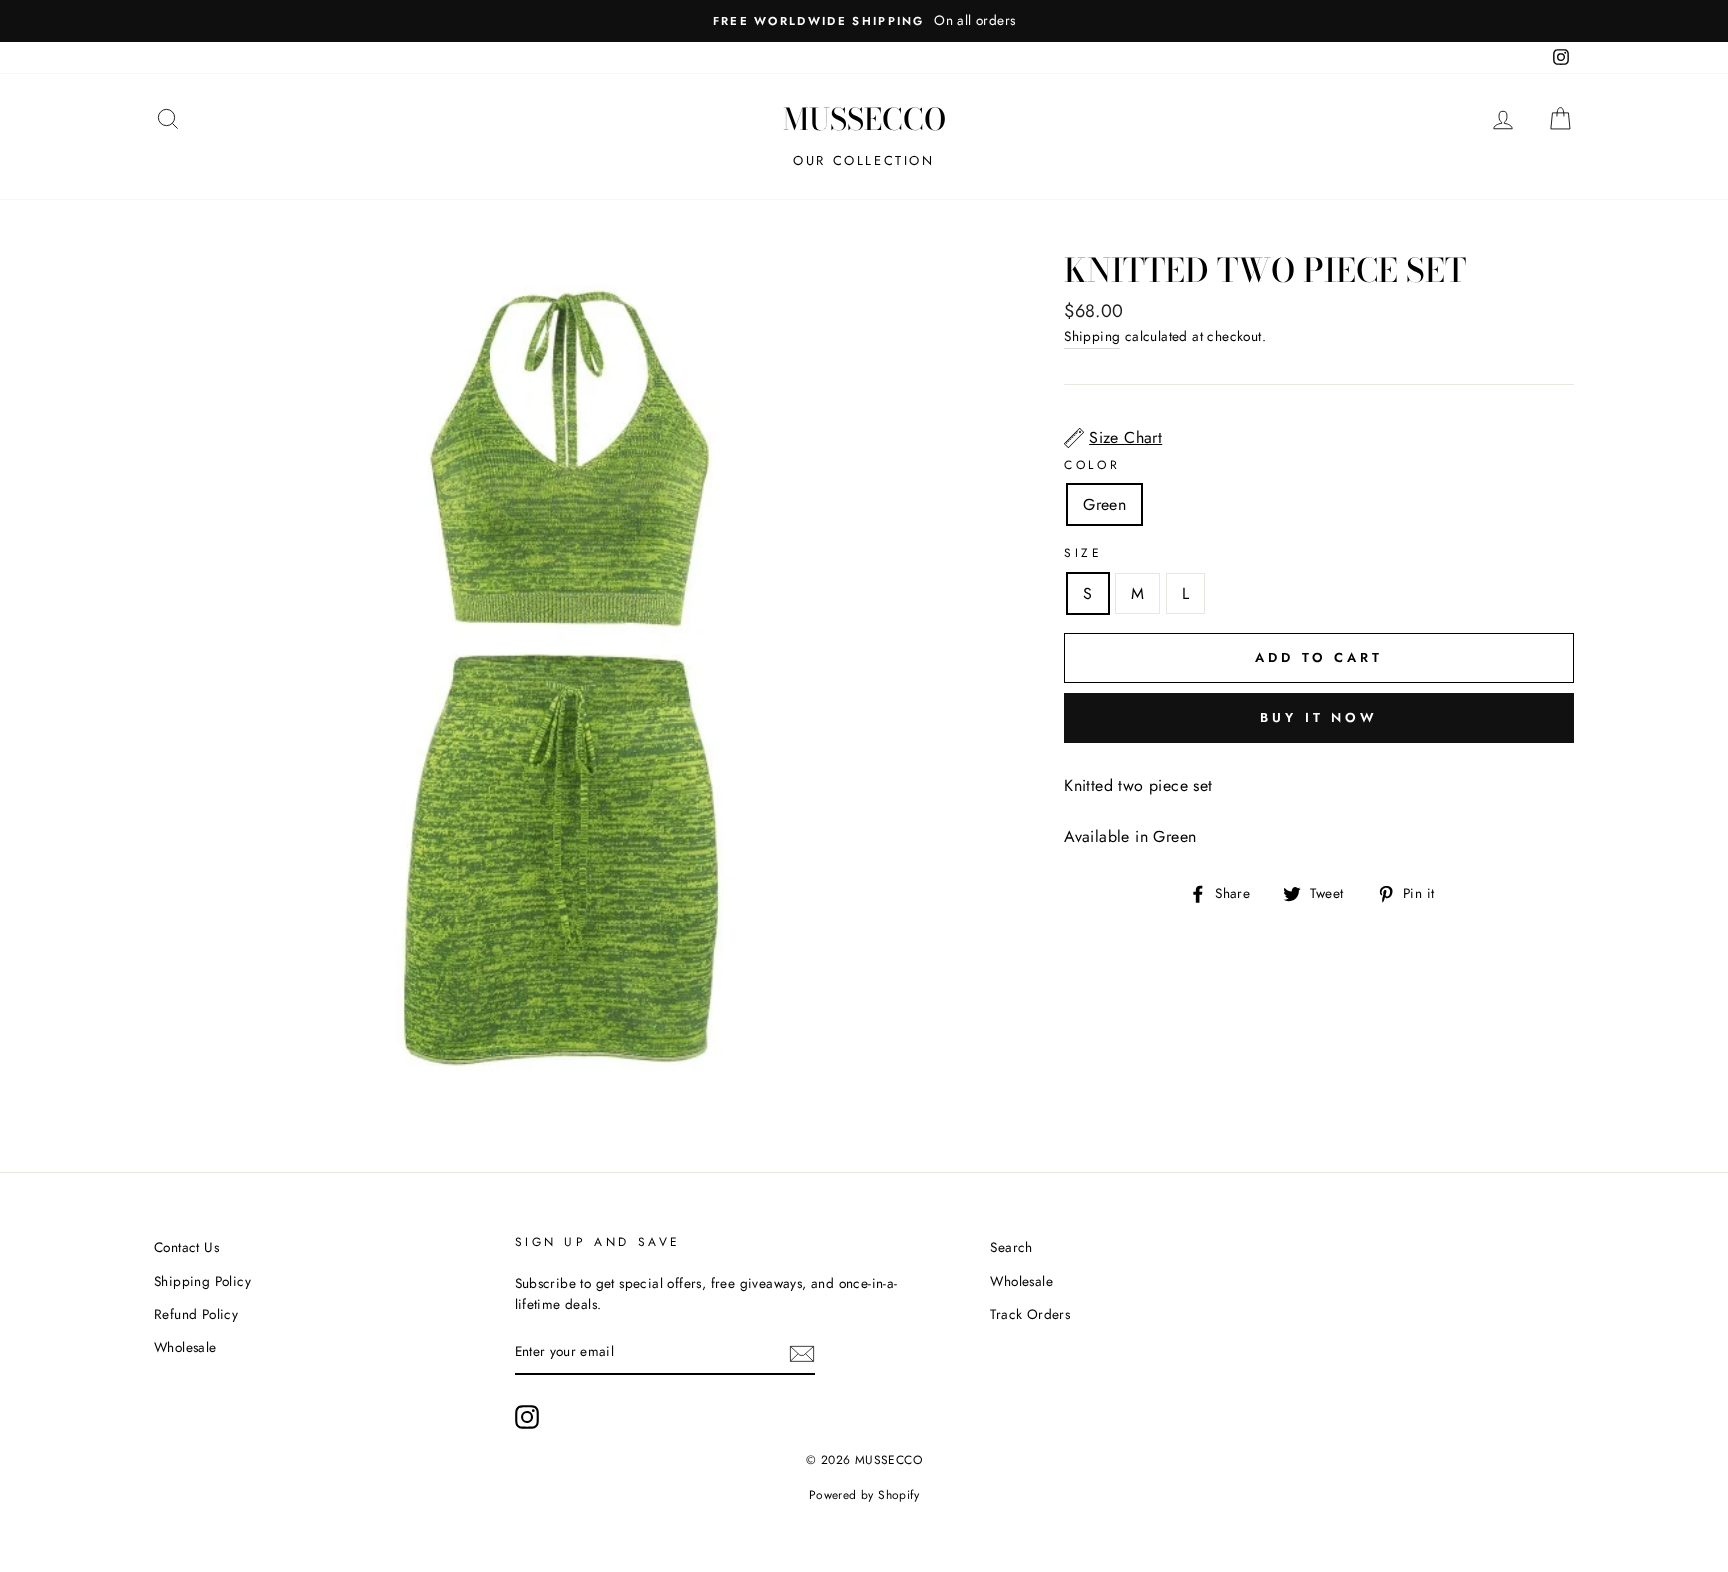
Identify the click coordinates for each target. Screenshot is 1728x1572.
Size (1083, 553)
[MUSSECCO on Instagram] (527, 1417)
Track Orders (1030, 1314)
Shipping (1092, 336)
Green (1104, 504)
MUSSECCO (864, 119)
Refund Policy (196, 1314)
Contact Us (186, 1247)
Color (1092, 465)
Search (1011, 1247)
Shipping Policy (202, 1281)
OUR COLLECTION (863, 160)
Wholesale (185, 1347)
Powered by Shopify (864, 1495)
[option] (864, 21)
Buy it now (1319, 717)
